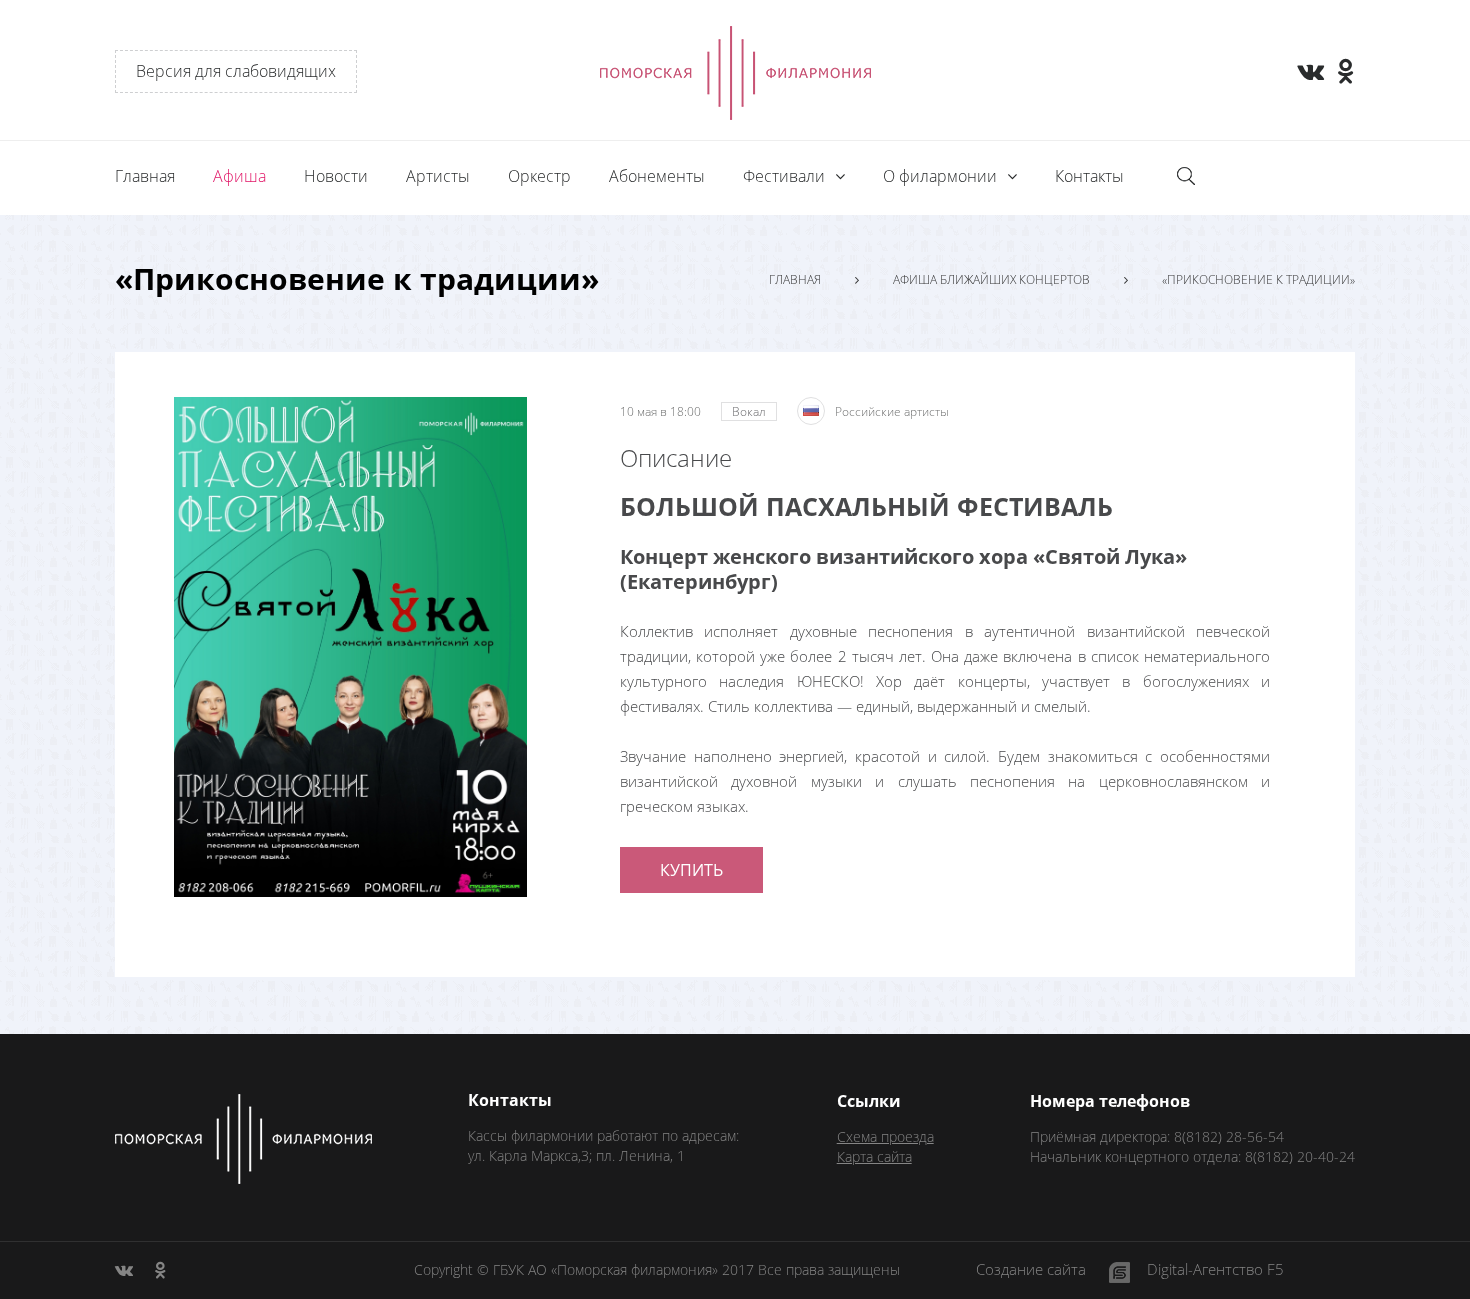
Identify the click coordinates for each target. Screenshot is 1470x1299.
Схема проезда (885, 1136)
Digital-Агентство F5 (1215, 1270)
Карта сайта (874, 1156)
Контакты (1089, 176)
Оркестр (539, 176)
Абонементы (657, 176)
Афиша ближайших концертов (991, 280)
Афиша (239, 176)
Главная (145, 176)
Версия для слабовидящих (236, 71)
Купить (691, 870)
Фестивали (786, 176)
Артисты (438, 176)
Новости (336, 176)
